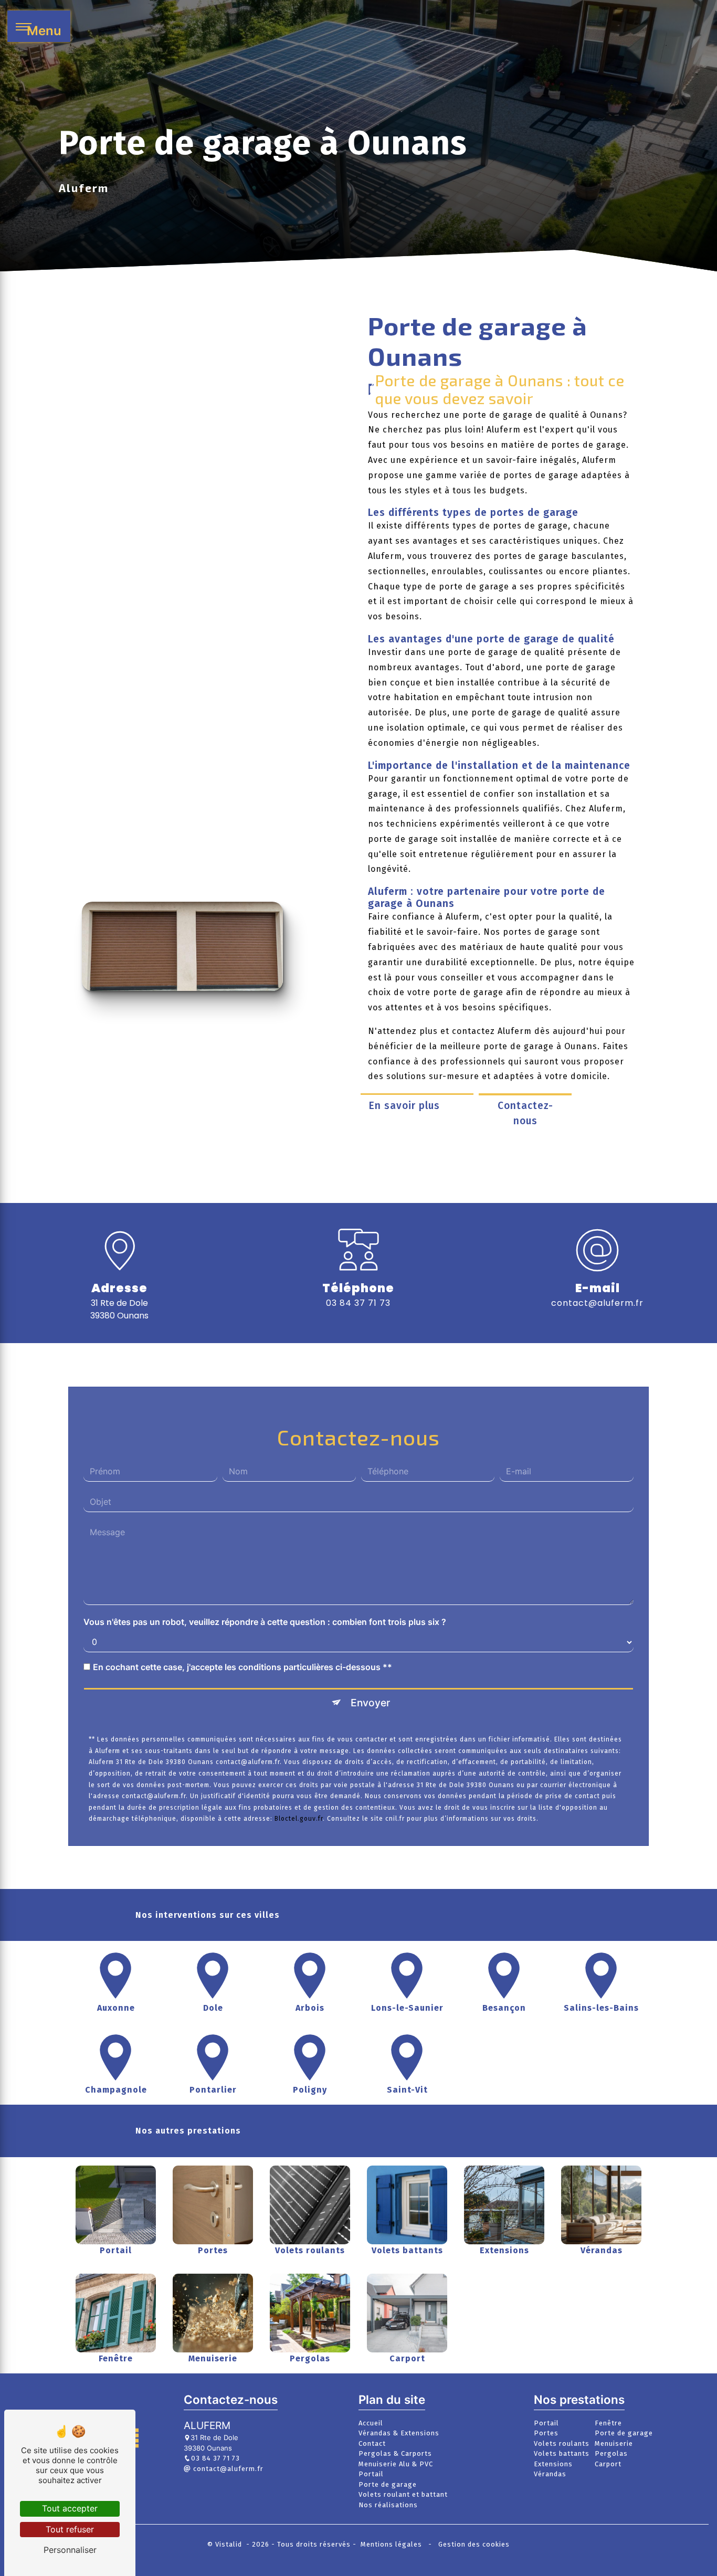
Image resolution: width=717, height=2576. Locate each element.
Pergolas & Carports (395, 2453)
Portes (546, 2433)
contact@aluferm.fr (597, 1303)
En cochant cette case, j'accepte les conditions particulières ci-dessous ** (242, 1666)
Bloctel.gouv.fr (299, 1819)
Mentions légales (391, 2544)
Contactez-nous (525, 1113)
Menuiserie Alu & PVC (396, 2464)
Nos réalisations (388, 2505)
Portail (371, 2474)
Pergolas (611, 2453)
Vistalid (230, 2544)
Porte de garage (388, 2484)
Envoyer (370, 1702)
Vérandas (550, 2474)
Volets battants (562, 2453)
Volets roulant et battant (403, 2494)
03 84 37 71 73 (358, 1303)
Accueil (371, 2423)
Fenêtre (608, 2423)
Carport (608, 2464)
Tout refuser (70, 2529)
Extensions (553, 2464)
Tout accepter (70, 2508)
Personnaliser (70, 2550)
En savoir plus (404, 1106)
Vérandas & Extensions (399, 2433)
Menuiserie (614, 2443)
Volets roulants (562, 2443)
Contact (372, 2443)
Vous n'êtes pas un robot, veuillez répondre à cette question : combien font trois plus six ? (265, 1621)
